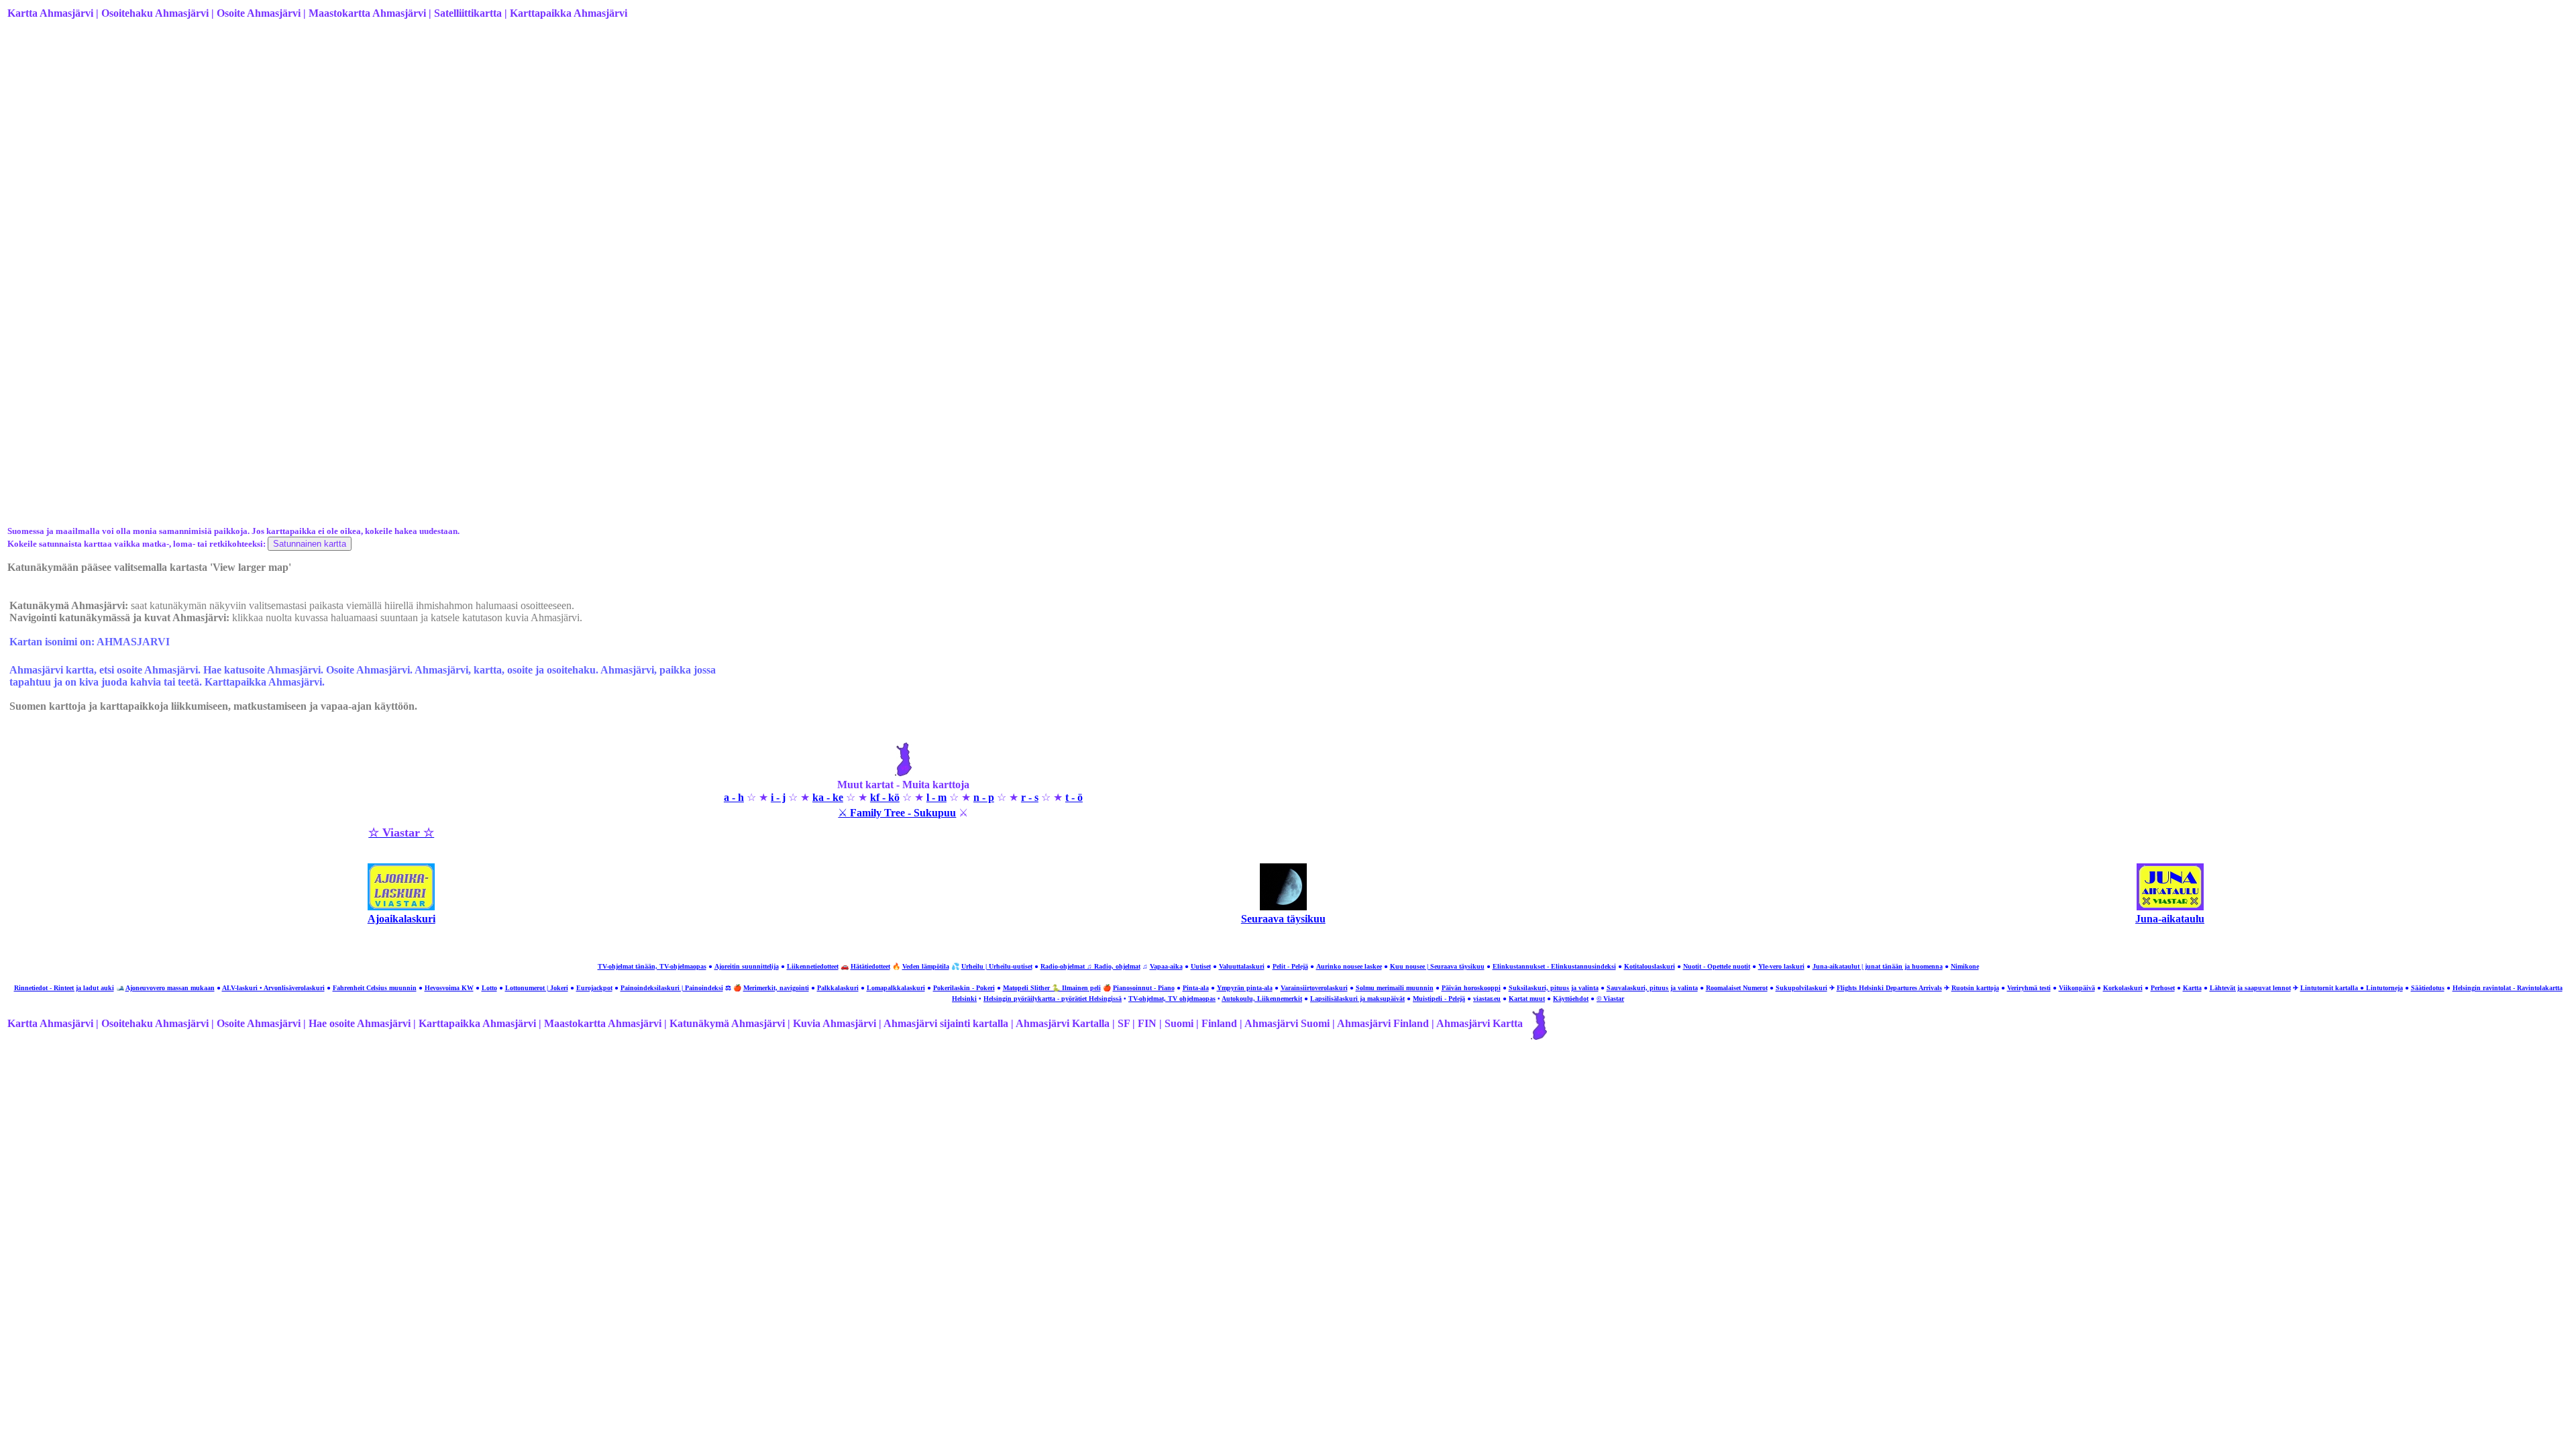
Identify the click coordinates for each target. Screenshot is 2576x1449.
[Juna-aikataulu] (2170, 907)
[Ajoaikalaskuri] (401, 907)
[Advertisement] (410, 136)
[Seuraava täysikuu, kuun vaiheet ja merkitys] (1283, 907)
